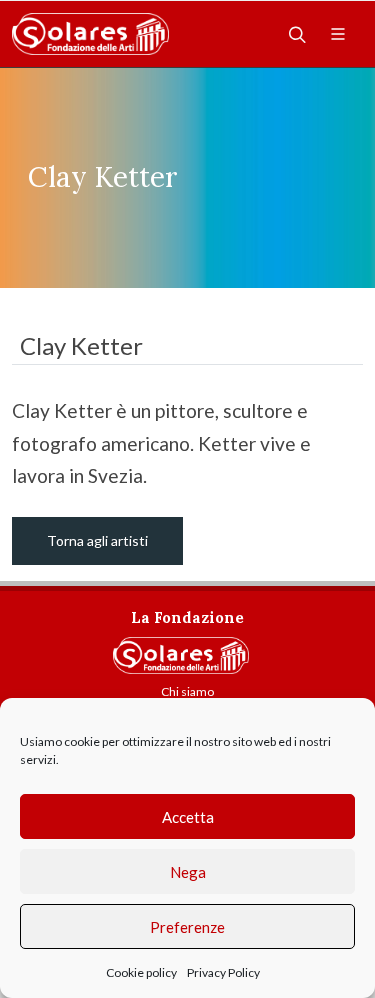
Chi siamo (187, 691)
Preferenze (187, 927)
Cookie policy (141, 972)
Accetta (188, 817)
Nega (188, 872)
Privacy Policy (223, 972)
